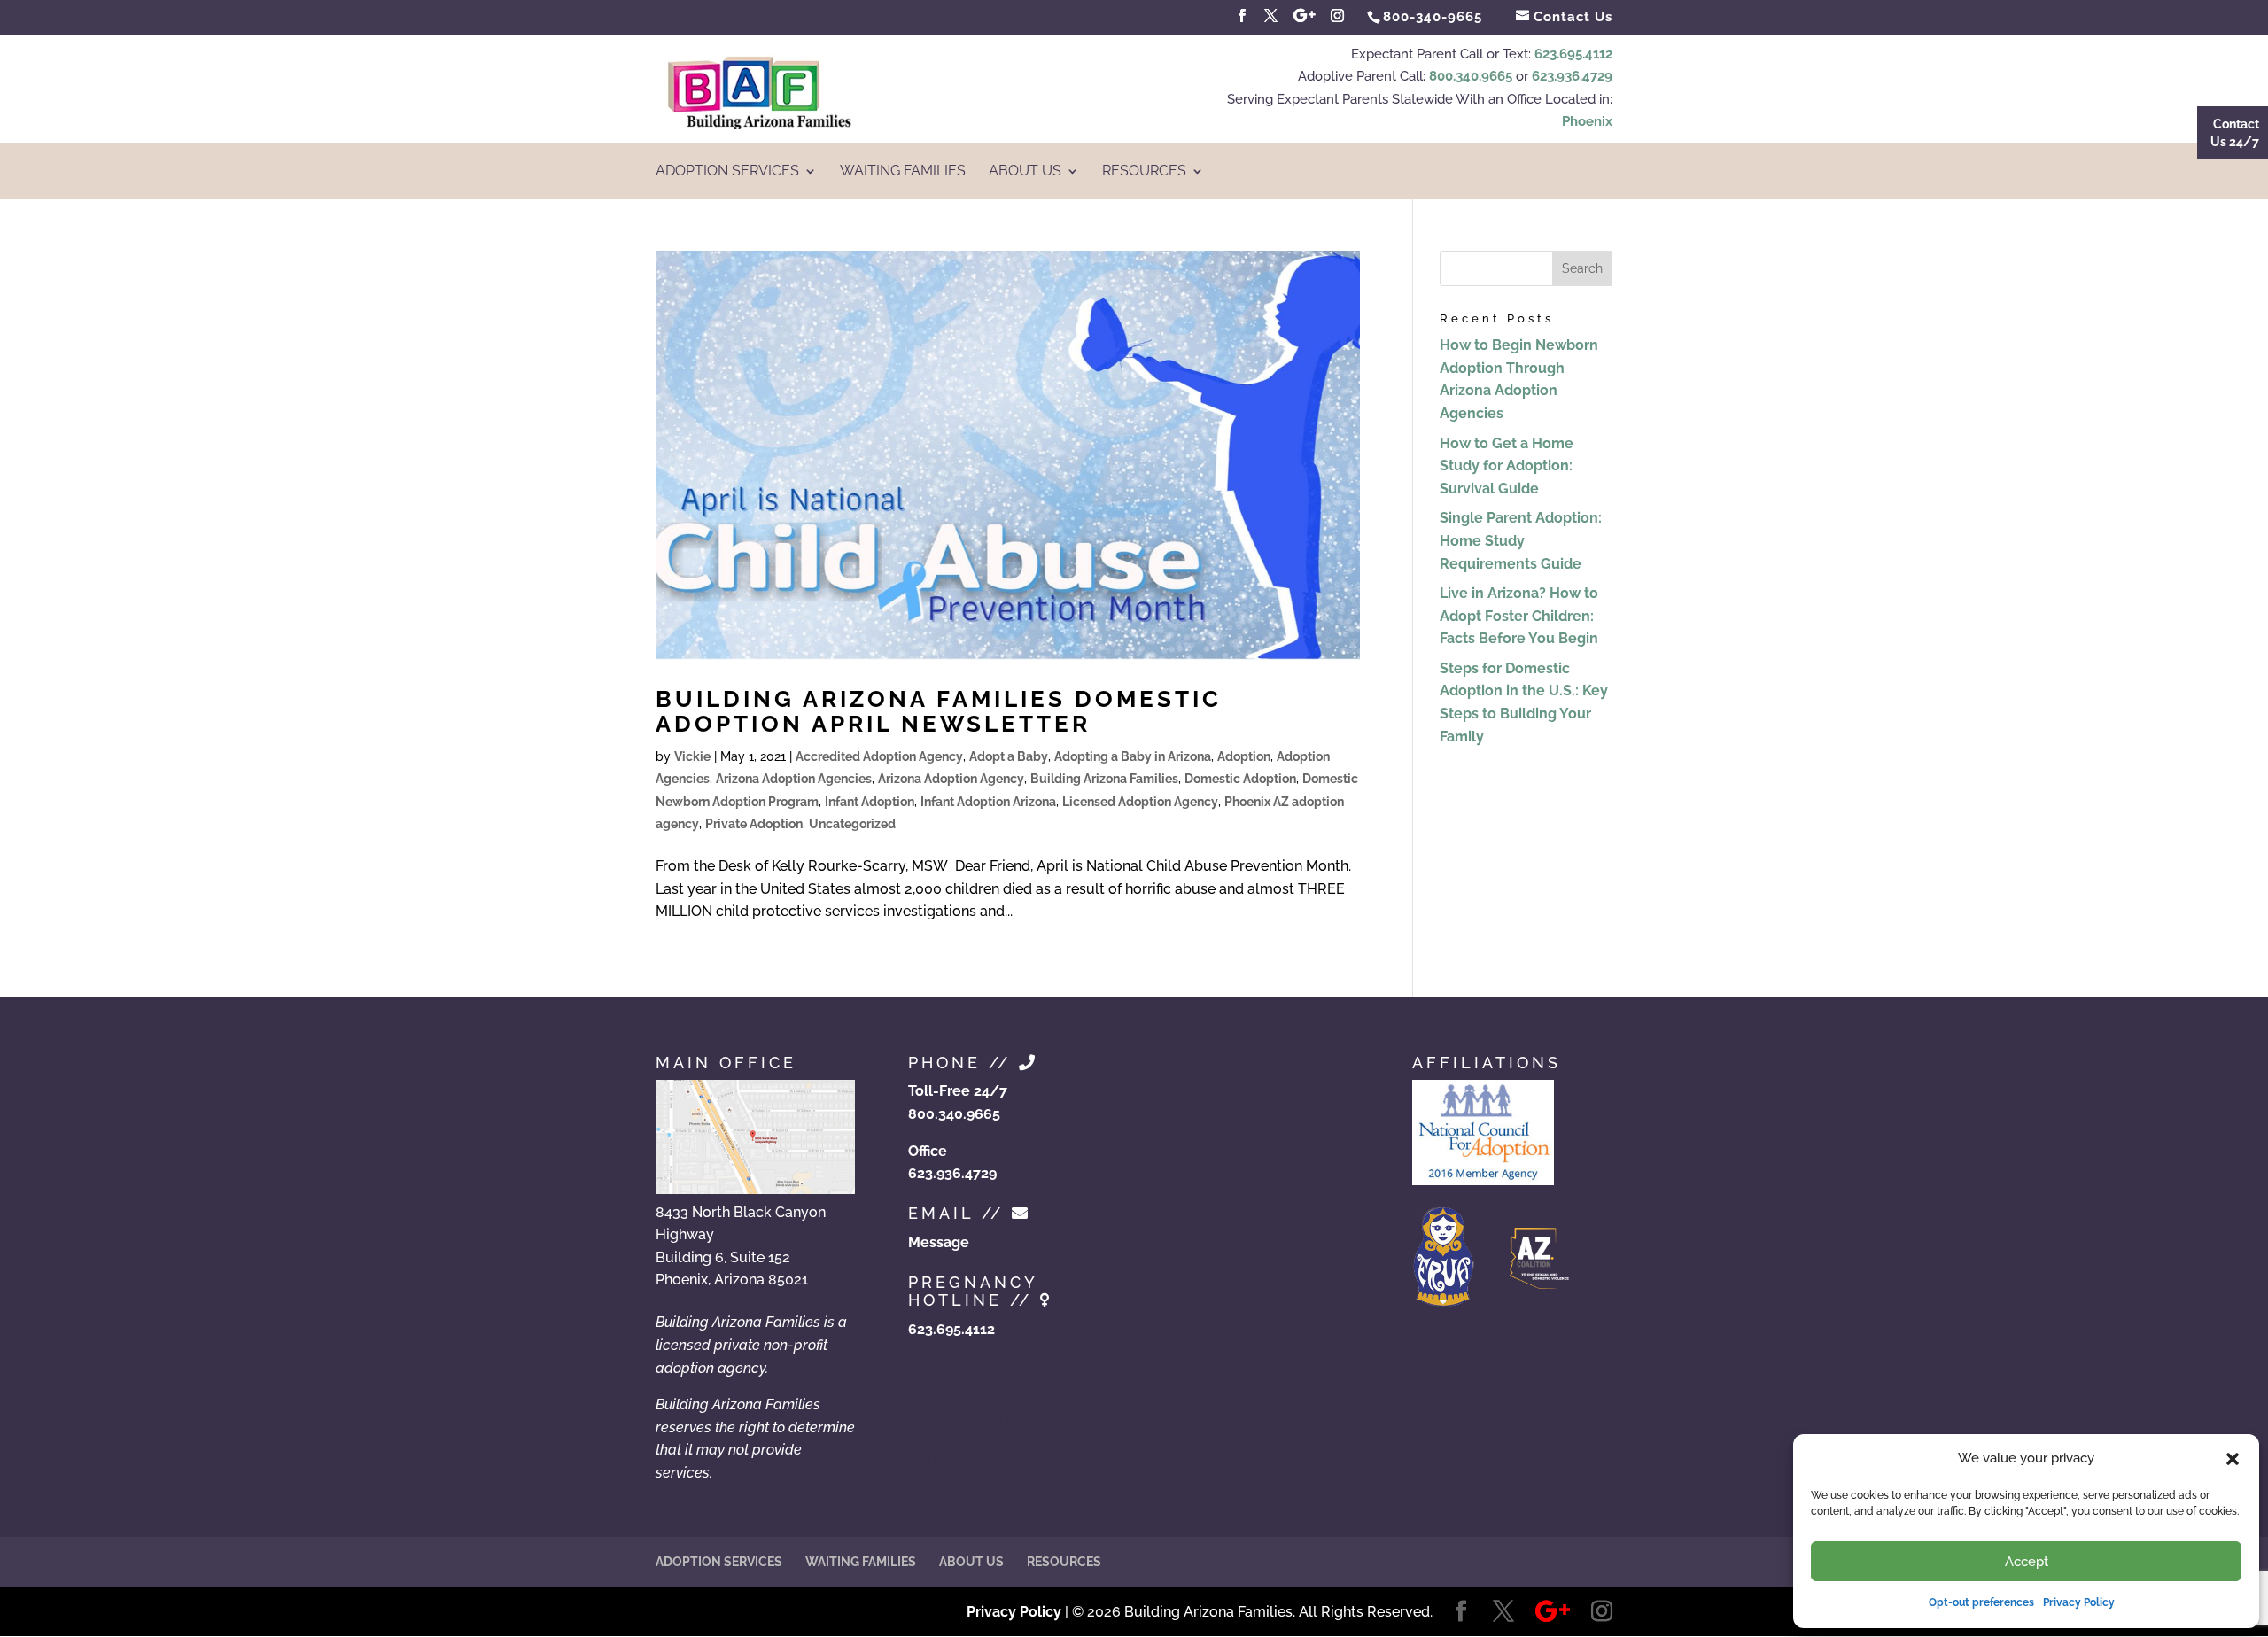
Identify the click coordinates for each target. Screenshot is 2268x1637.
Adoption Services (727, 172)
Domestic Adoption (1240, 779)
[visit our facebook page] (1242, 16)
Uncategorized (852, 824)
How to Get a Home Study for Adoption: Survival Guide (1507, 466)
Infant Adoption (870, 802)
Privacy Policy (2079, 1602)
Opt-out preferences (1981, 1602)
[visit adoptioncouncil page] (1483, 1180)
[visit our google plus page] (1305, 16)
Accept (2027, 1562)
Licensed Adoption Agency (1140, 802)
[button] (2233, 1459)
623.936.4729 (1572, 76)
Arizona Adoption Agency (951, 779)
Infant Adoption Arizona (988, 802)
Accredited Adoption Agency (879, 756)
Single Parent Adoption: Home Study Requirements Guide (1521, 540)
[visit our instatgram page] (1338, 16)
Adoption (1244, 756)
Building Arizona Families (1104, 779)
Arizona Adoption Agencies (794, 779)
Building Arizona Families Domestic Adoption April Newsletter (939, 712)
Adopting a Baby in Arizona (1133, 756)
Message (939, 1242)
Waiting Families (903, 172)
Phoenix (1587, 121)
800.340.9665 (1471, 76)
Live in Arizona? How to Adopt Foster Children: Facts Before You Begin (1519, 616)
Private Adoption (754, 824)
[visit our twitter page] (1271, 16)
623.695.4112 (1573, 54)
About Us (1025, 172)
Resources (1144, 172)
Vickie (692, 756)
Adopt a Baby (1009, 756)
